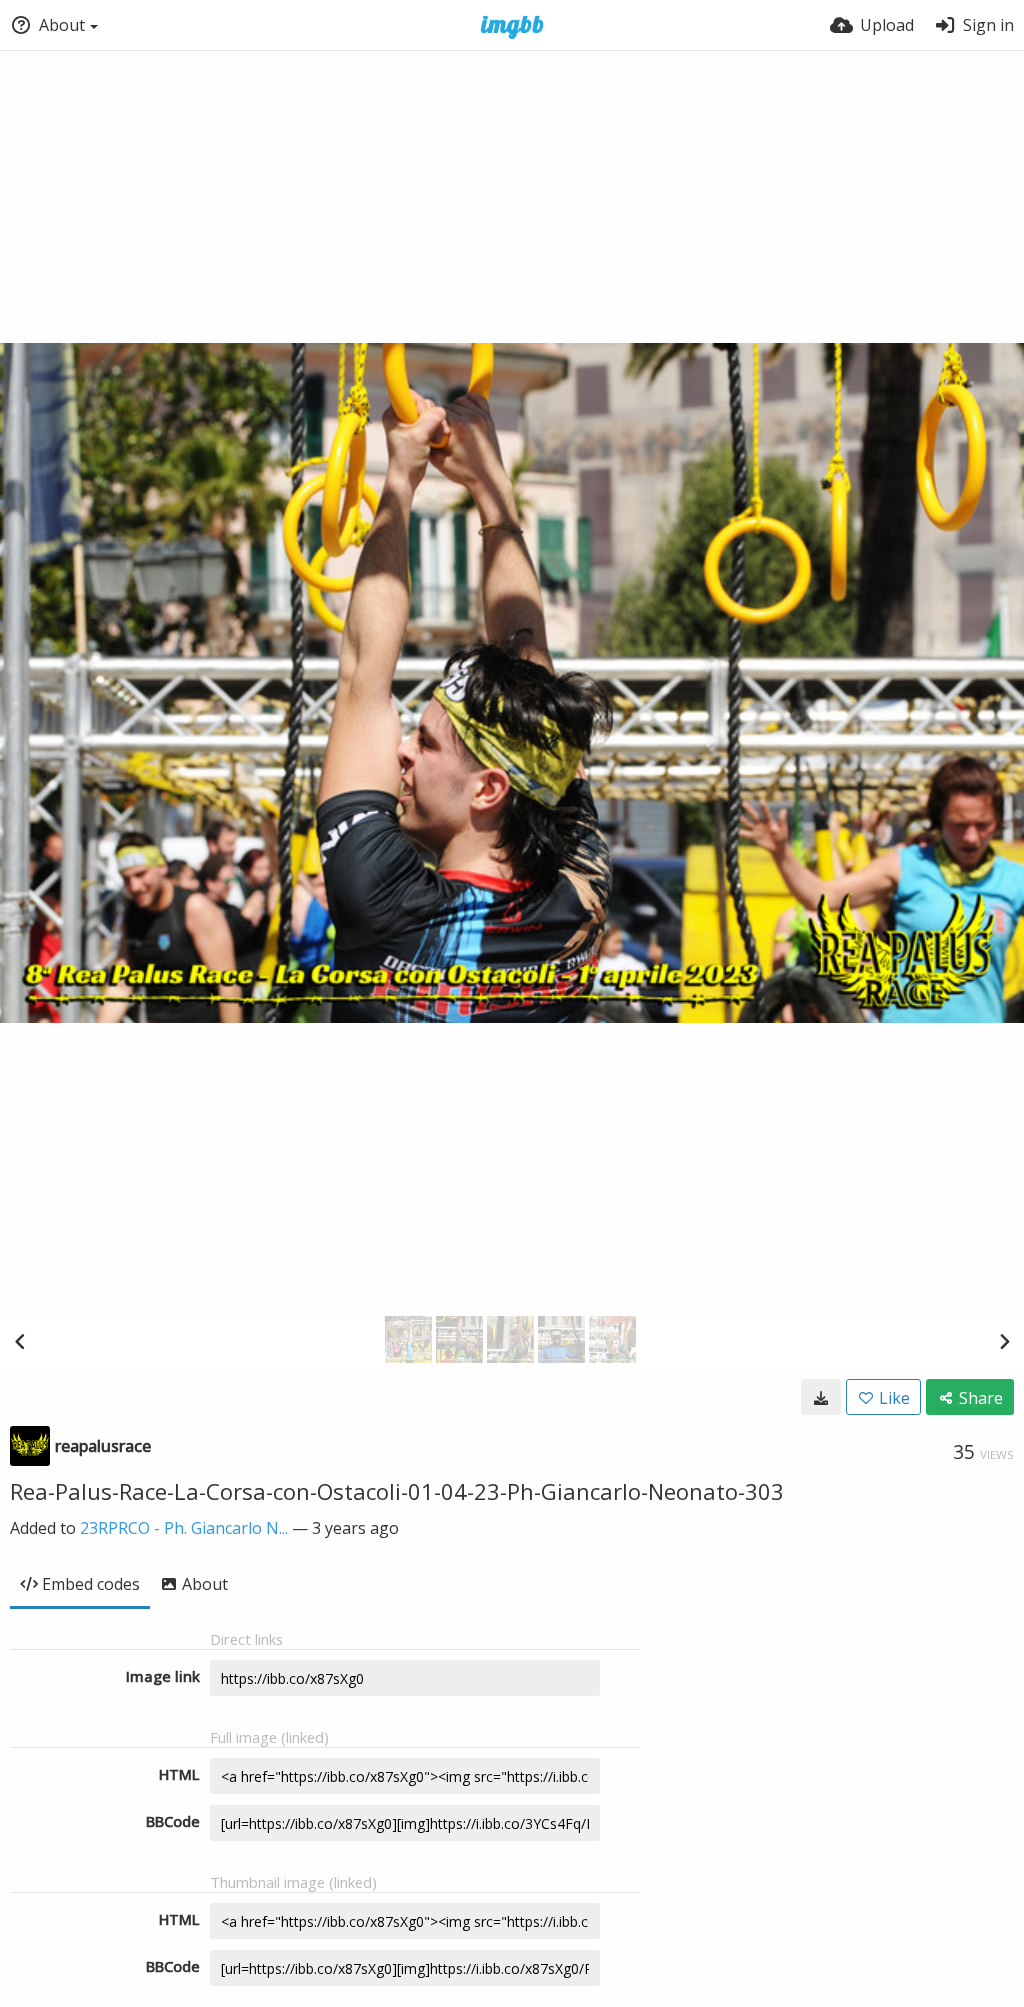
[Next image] (1004, 1341)
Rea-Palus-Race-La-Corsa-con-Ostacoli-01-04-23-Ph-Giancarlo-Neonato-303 (397, 1491)
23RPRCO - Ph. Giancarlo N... (184, 1528)
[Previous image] (20, 1341)
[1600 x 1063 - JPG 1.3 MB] (821, 1397)
